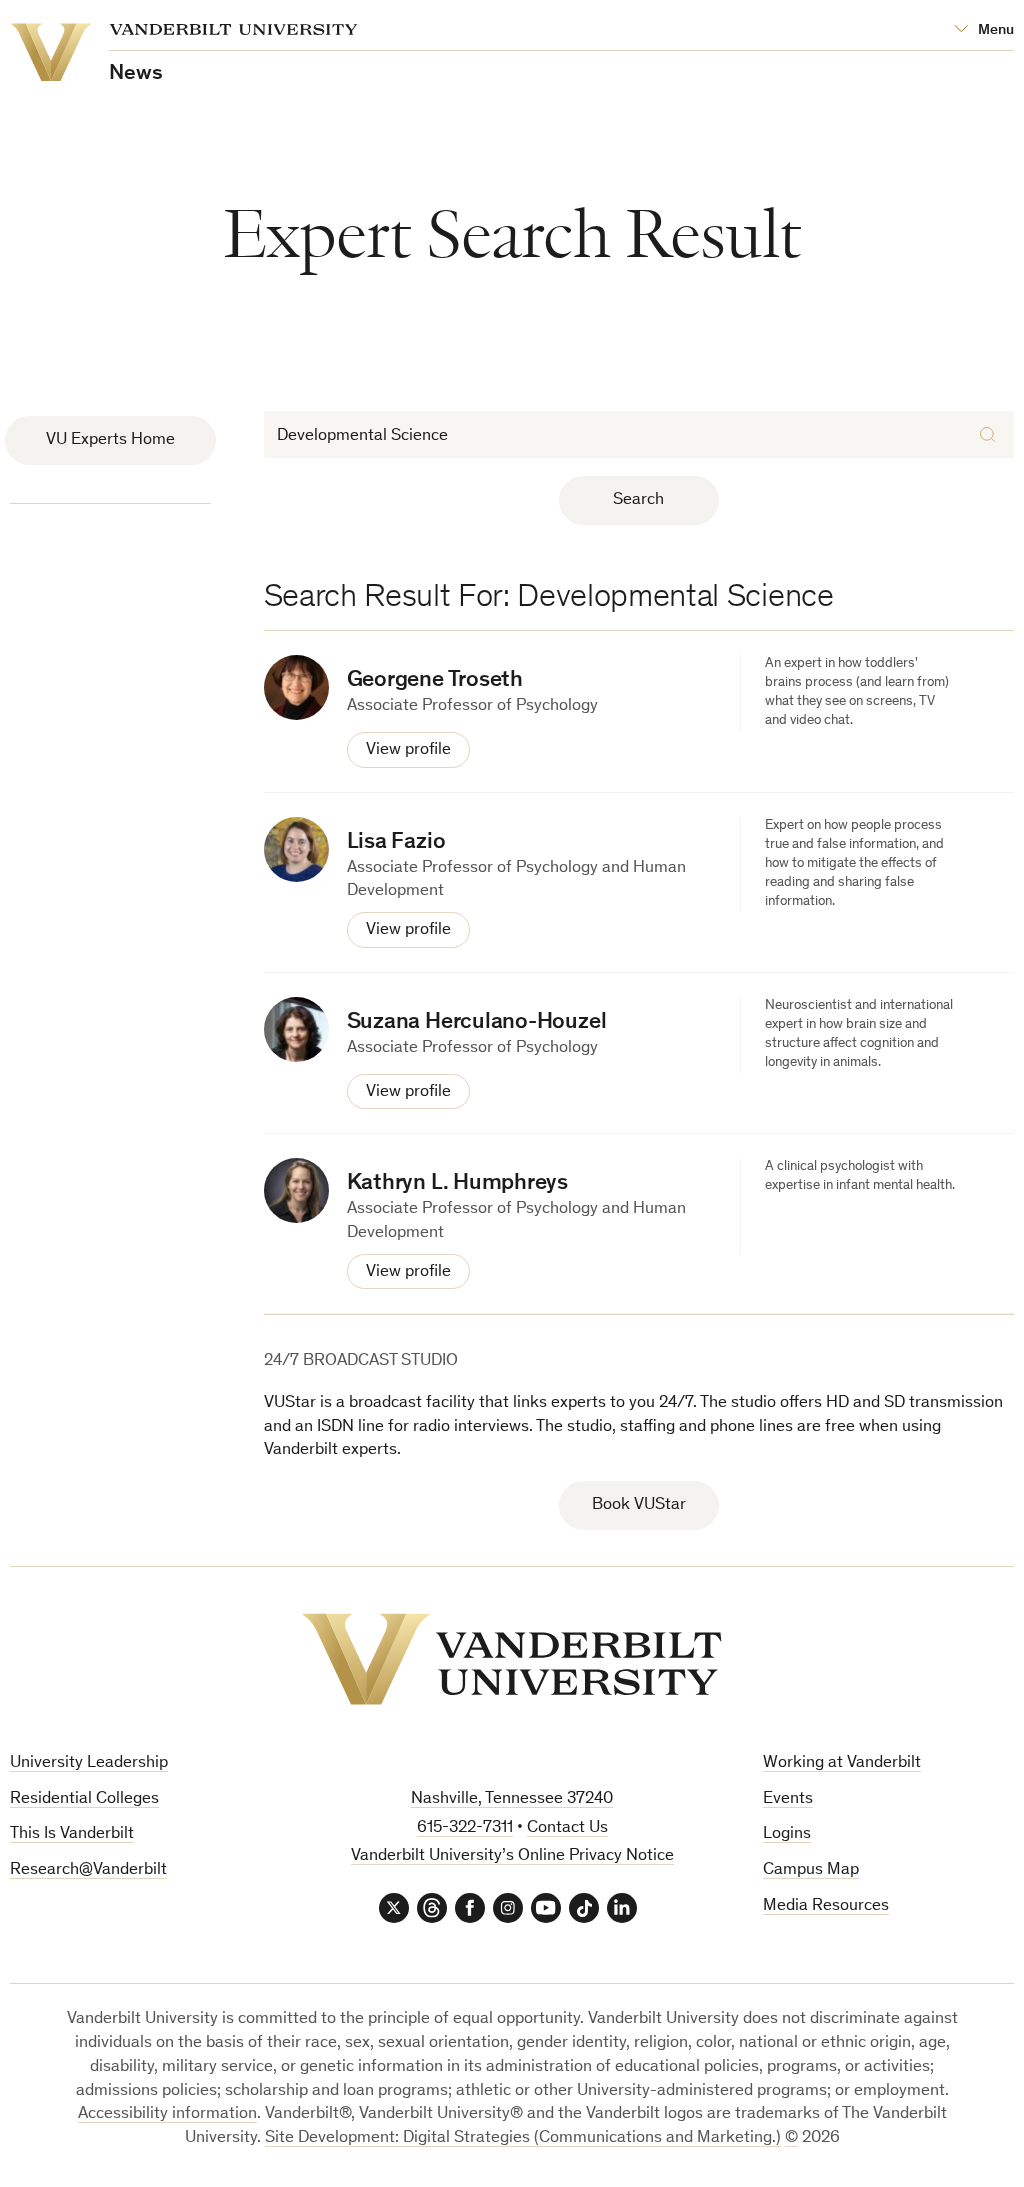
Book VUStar (639, 1505)
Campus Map (811, 1870)
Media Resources (826, 1906)
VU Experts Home (110, 440)
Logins (787, 1834)
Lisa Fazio (396, 842)
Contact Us (567, 1828)
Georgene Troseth (435, 680)
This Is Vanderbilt (72, 1834)
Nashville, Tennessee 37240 (512, 1799)
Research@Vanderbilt (88, 1870)
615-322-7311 (465, 1828)
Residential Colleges (84, 1799)
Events (788, 1799)
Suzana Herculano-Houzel (477, 1022)
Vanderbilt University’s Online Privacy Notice (512, 1856)
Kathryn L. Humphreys (457, 1183)
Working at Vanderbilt (842, 1763)
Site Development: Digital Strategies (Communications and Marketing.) (523, 2138)
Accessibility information (167, 2114)
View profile (408, 750)
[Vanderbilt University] (512, 1659)
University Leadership (89, 1763)
